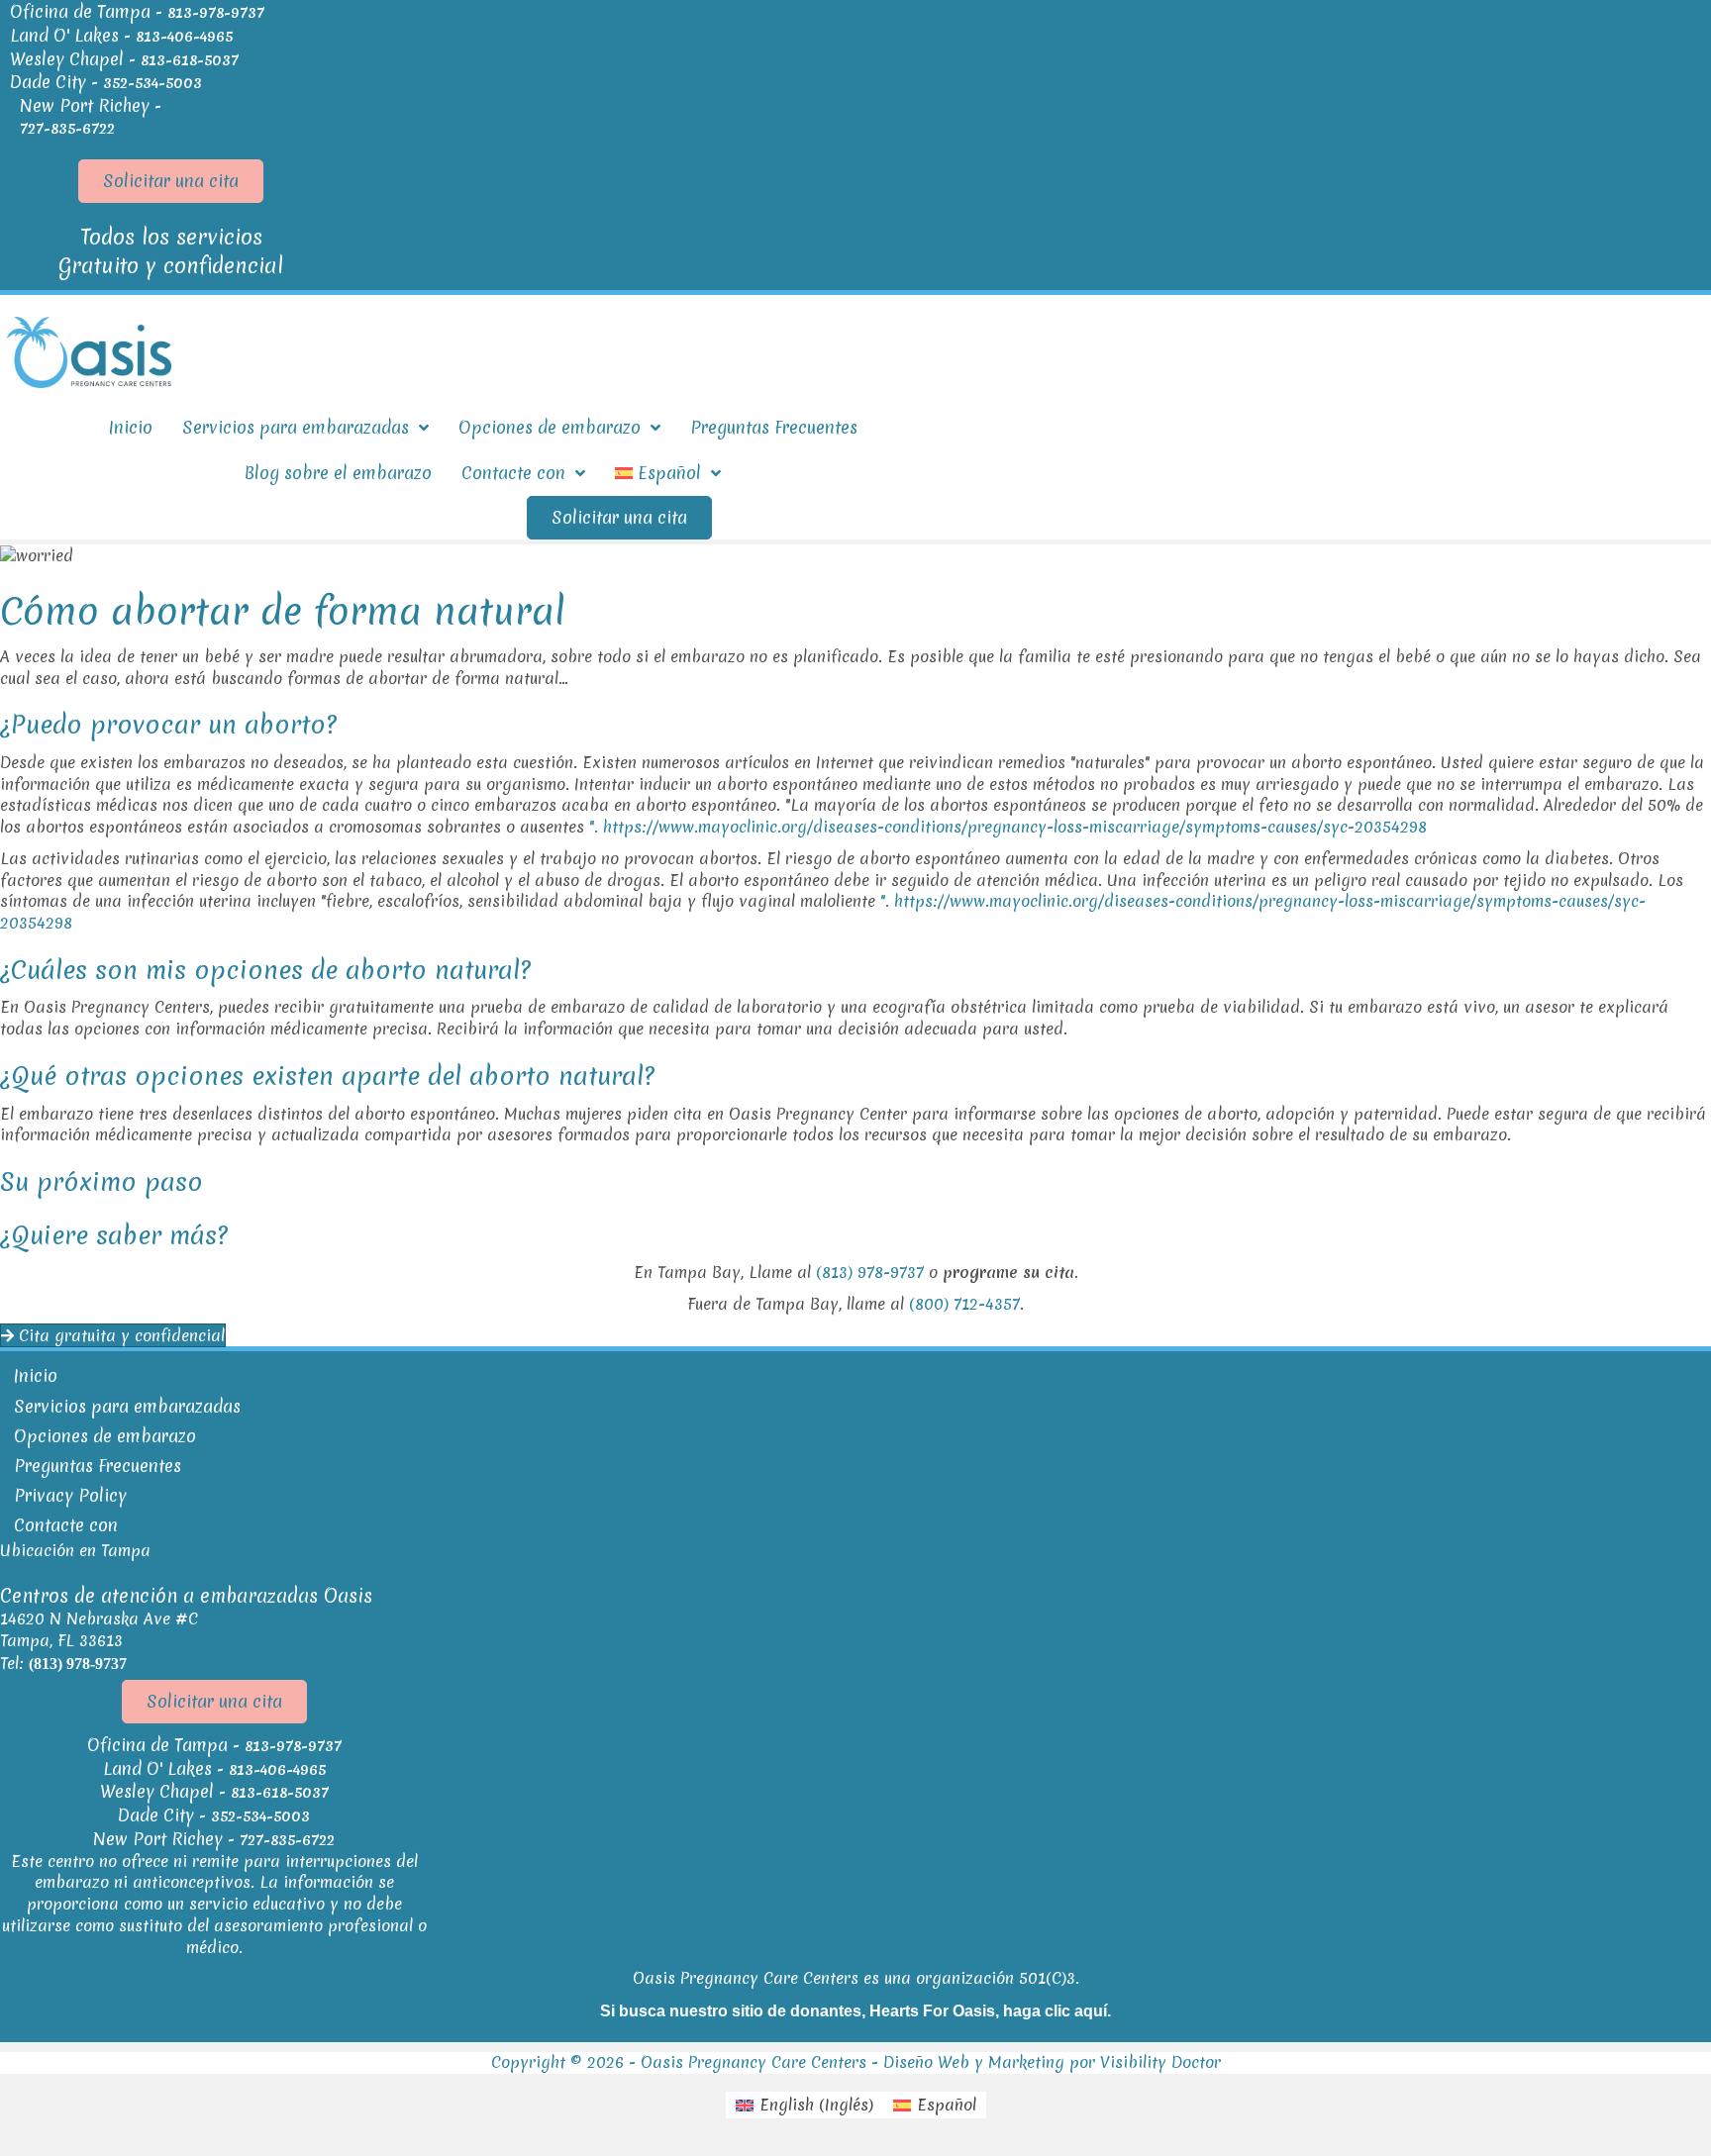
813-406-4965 (184, 37)
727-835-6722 (67, 129)
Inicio (36, 1375)
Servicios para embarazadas (127, 1406)
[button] (171, 181)
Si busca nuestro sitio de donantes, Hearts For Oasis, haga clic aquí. (855, 2011)
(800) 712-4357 (964, 1304)
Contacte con (66, 1525)
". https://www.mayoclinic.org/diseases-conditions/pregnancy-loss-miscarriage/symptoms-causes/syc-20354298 (1008, 827)
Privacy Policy (70, 1495)
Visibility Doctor (1160, 2062)
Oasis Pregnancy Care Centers (754, 2062)
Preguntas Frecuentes (98, 1466)
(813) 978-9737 (870, 1272)
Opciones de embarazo (105, 1436)
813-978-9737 (216, 13)
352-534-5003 (152, 83)
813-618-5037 (190, 60)
